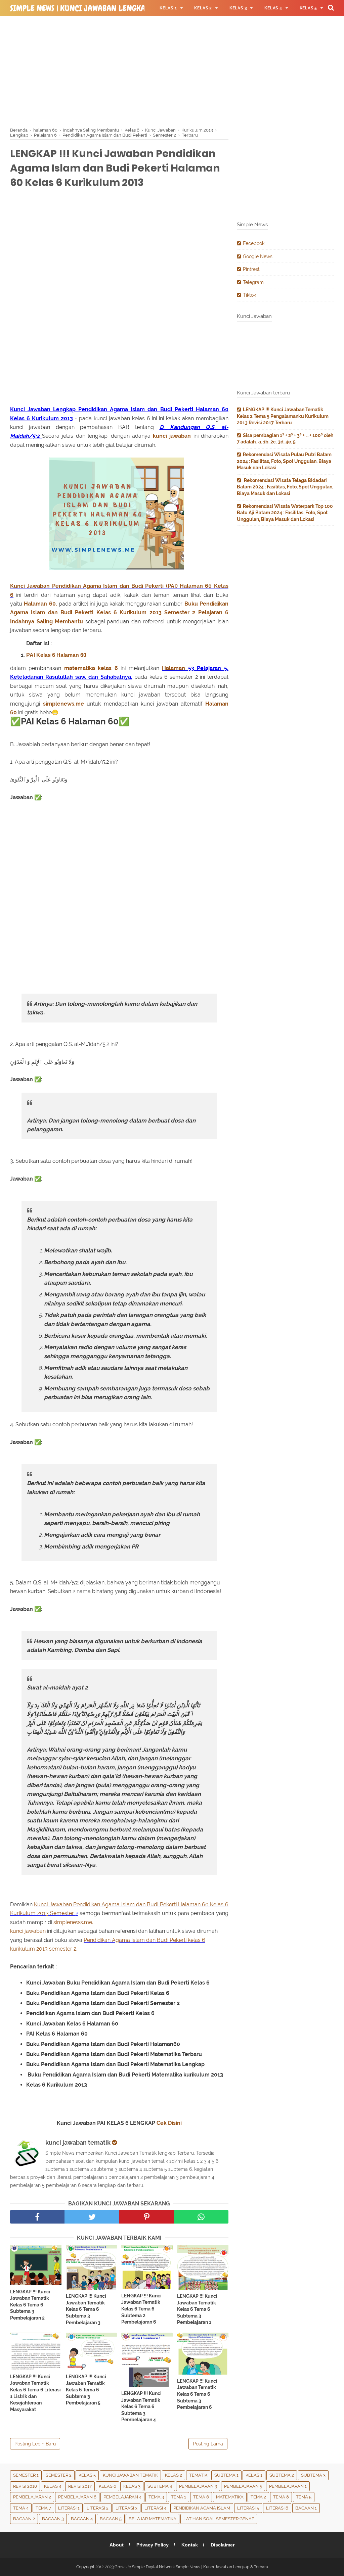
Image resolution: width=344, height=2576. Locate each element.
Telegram (253, 282)
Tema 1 (179, 2497)
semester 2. (63, 1949)
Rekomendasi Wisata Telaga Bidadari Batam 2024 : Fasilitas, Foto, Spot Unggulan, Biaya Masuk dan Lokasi (285, 487)
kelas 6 (108, 668)
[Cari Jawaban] (331, 7)
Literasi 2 (98, 2508)
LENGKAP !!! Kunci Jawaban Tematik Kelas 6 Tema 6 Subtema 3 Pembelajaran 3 (86, 2309)
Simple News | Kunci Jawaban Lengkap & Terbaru (99, 8)
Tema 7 (43, 2508)
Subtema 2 (282, 2475)
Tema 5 (304, 2497)
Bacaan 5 (111, 2519)
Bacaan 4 (82, 2519)
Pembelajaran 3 (198, 2486)
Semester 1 (26, 2475)
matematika (80, 668)
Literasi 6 (277, 2508)
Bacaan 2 (24, 2519)
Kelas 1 (254, 2475)
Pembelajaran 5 (243, 2486)
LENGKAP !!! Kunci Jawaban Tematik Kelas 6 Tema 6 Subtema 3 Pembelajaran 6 (197, 2394)
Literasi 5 (248, 2508)
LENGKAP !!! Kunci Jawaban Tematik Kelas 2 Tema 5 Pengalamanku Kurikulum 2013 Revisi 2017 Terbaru (283, 416)
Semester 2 (180, 612)
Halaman (175, 668)
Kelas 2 (174, 2475)
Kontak (190, 2545)
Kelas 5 (87, 2475)
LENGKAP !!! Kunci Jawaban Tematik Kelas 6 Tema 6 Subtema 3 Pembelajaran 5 (86, 2390)
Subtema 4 (160, 2486)
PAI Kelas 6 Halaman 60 (56, 655)
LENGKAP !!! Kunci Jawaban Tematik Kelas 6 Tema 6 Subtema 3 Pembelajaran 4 (141, 2406)
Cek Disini (169, 2123)
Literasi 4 (155, 2508)
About (117, 2545)
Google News (258, 256)
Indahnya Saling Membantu (47, 622)
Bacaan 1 (306, 2508)
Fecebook (254, 243)
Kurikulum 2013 (140, 612)
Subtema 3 (313, 2475)
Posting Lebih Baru (35, 2444)
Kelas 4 (53, 2486)
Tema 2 (258, 2497)
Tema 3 (156, 2497)
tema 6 (201, 2497)
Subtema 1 (226, 2475)
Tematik (198, 2475)
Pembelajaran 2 (32, 2497)
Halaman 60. (40, 604)
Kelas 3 (132, 2486)
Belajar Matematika (153, 2519)
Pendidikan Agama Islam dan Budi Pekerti (135, 1940)
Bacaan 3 (53, 2519)
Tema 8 (281, 2497)
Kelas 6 (107, 612)
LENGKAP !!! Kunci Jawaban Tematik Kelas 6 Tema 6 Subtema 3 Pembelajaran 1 (197, 2309)
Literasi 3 (126, 2508)
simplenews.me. (73, 1922)
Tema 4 (21, 2508)
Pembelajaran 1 (288, 2486)
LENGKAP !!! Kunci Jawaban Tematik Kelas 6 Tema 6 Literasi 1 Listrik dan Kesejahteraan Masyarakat (35, 2393)
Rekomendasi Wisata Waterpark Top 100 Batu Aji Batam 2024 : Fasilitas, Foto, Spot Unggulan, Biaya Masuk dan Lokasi (285, 513)
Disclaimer (223, 2545)
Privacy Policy (153, 2545)
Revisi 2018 (25, 2486)
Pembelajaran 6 (77, 2497)
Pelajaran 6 (213, 612)
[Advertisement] (172, 70)
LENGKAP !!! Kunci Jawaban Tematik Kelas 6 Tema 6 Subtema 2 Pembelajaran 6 (141, 2309)
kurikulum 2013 (29, 1949)
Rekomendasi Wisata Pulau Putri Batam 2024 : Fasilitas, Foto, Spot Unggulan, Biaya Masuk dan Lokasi (284, 461)
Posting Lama (208, 2444)
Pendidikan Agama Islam (202, 2508)
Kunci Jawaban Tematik (130, 2475)
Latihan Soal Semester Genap (219, 2519)
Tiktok (249, 295)
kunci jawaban (172, 436)
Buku (192, 604)
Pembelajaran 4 (122, 2497)
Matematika (230, 2497)
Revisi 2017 (80, 2486)
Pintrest (251, 269)
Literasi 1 (69, 2508)
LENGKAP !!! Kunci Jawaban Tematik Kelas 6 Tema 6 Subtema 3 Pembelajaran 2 (30, 2305)
